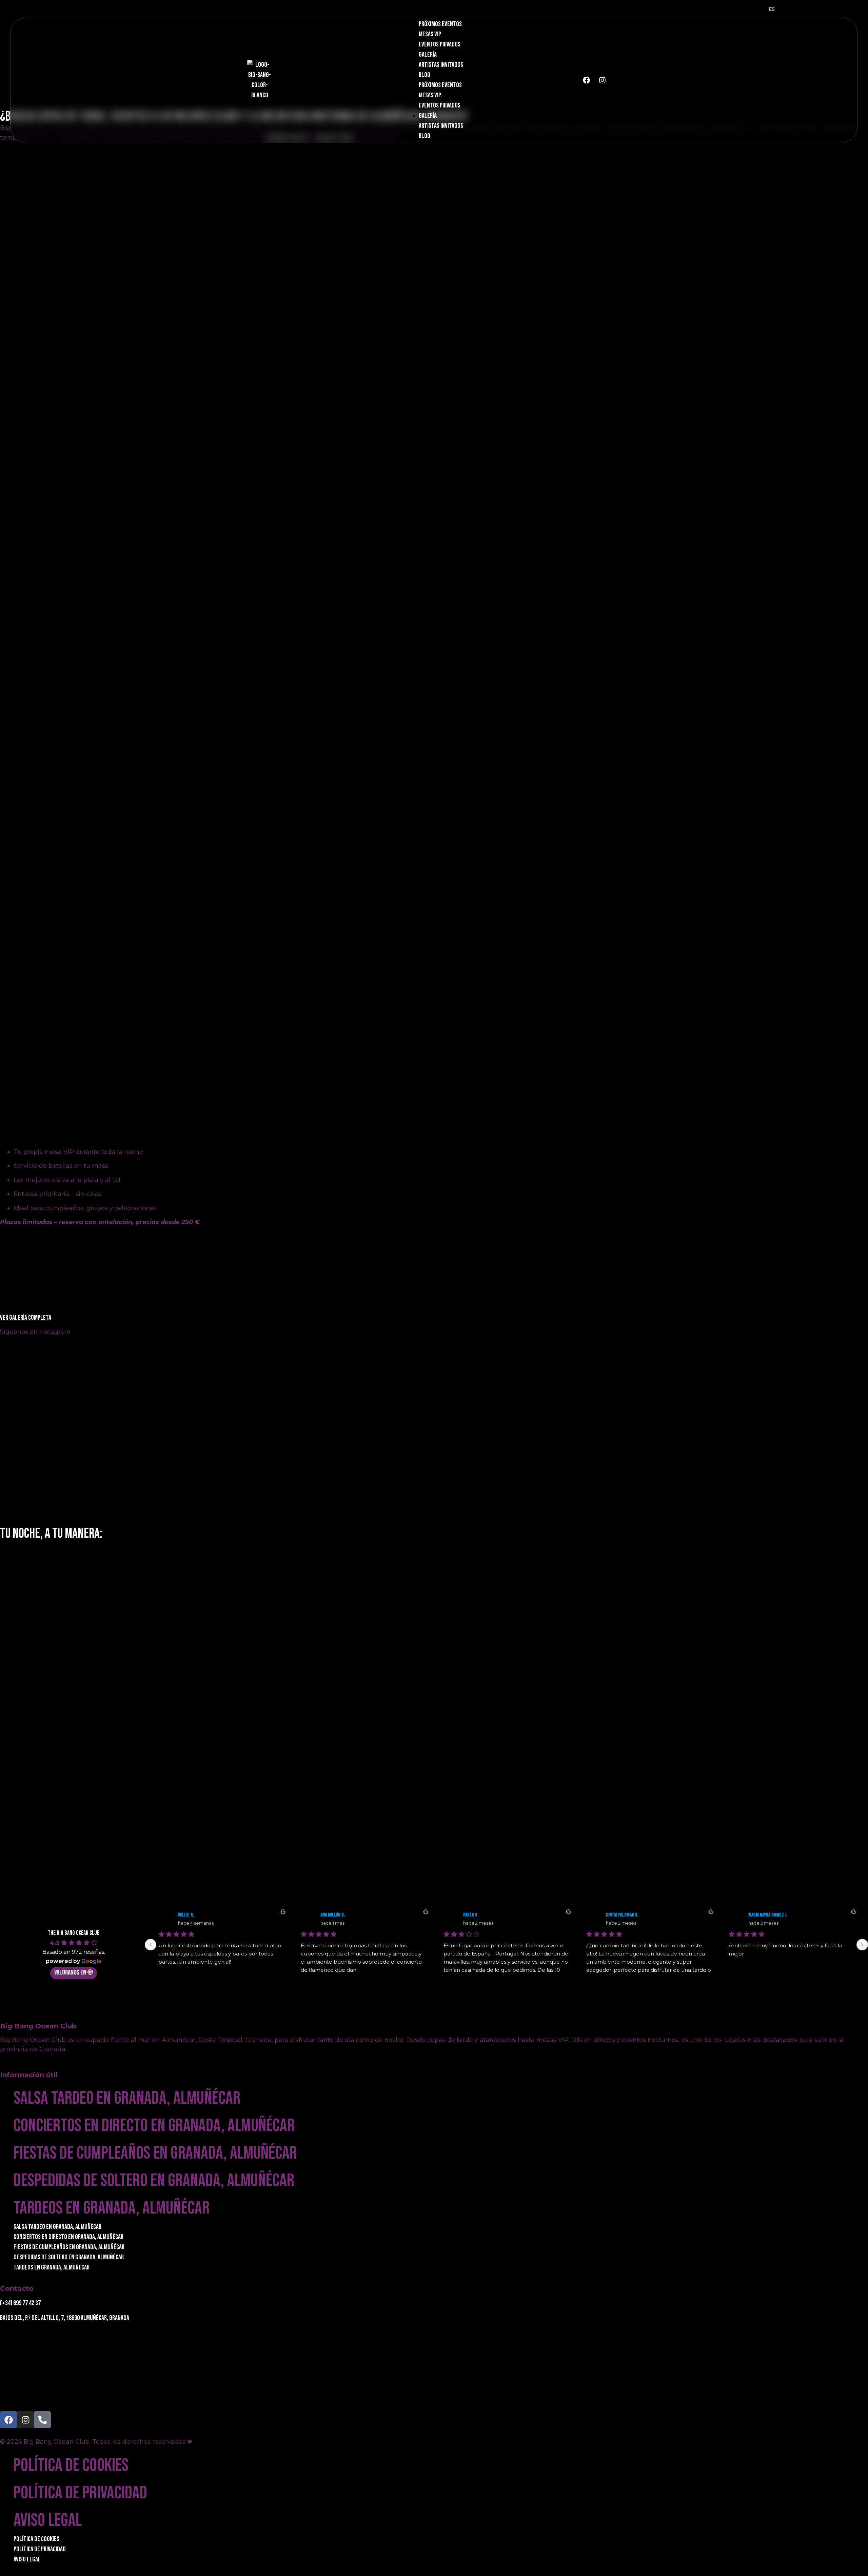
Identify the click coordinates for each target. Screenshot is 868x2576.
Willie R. (186, 1915)
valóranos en (70, 1972)
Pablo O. (471, 1915)
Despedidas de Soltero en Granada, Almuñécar (154, 2180)
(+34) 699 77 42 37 (20, 2303)
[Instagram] (603, 80)
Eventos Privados (440, 44)
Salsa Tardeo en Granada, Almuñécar (127, 2098)
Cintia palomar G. (622, 1915)
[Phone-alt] (42, 2420)
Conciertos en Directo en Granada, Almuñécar (154, 2126)
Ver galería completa (26, 1318)
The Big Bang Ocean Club (74, 1933)
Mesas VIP (430, 34)
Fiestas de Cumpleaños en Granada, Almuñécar (155, 2153)
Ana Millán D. (333, 1915)
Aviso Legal (48, 2520)
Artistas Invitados (441, 65)
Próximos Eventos (440, 24)
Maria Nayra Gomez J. (768, 1915)
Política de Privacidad (80, 2493)
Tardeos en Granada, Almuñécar (112, 2208)
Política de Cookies (71, 2465)
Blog (425, 75)
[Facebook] (587, 80)
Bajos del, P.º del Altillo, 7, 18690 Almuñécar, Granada (65, 2318)
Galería (428, 55)
